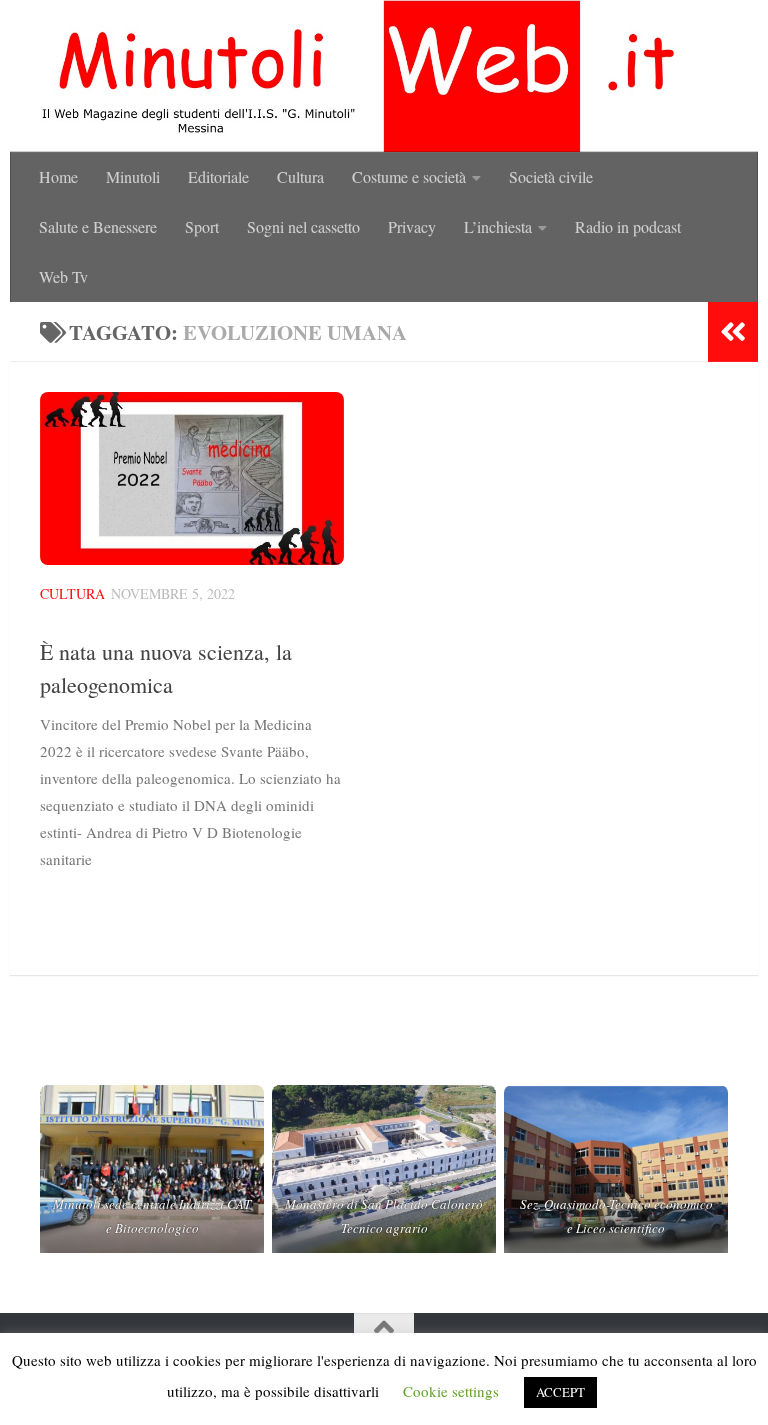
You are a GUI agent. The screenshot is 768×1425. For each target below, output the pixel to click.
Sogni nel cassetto (303, 226)
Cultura (300, 176)
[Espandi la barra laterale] (733, 332)
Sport (202, 226)
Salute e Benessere (98, 226)
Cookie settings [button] (451, 1391)
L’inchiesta (498, 226)
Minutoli (133, 176)
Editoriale (218, 176)
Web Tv (63, 276)
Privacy (412, 226)
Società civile (551, 176)
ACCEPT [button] (560, 1392)
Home (58, 176)
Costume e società (409, 176)
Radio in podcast (628, 226)
